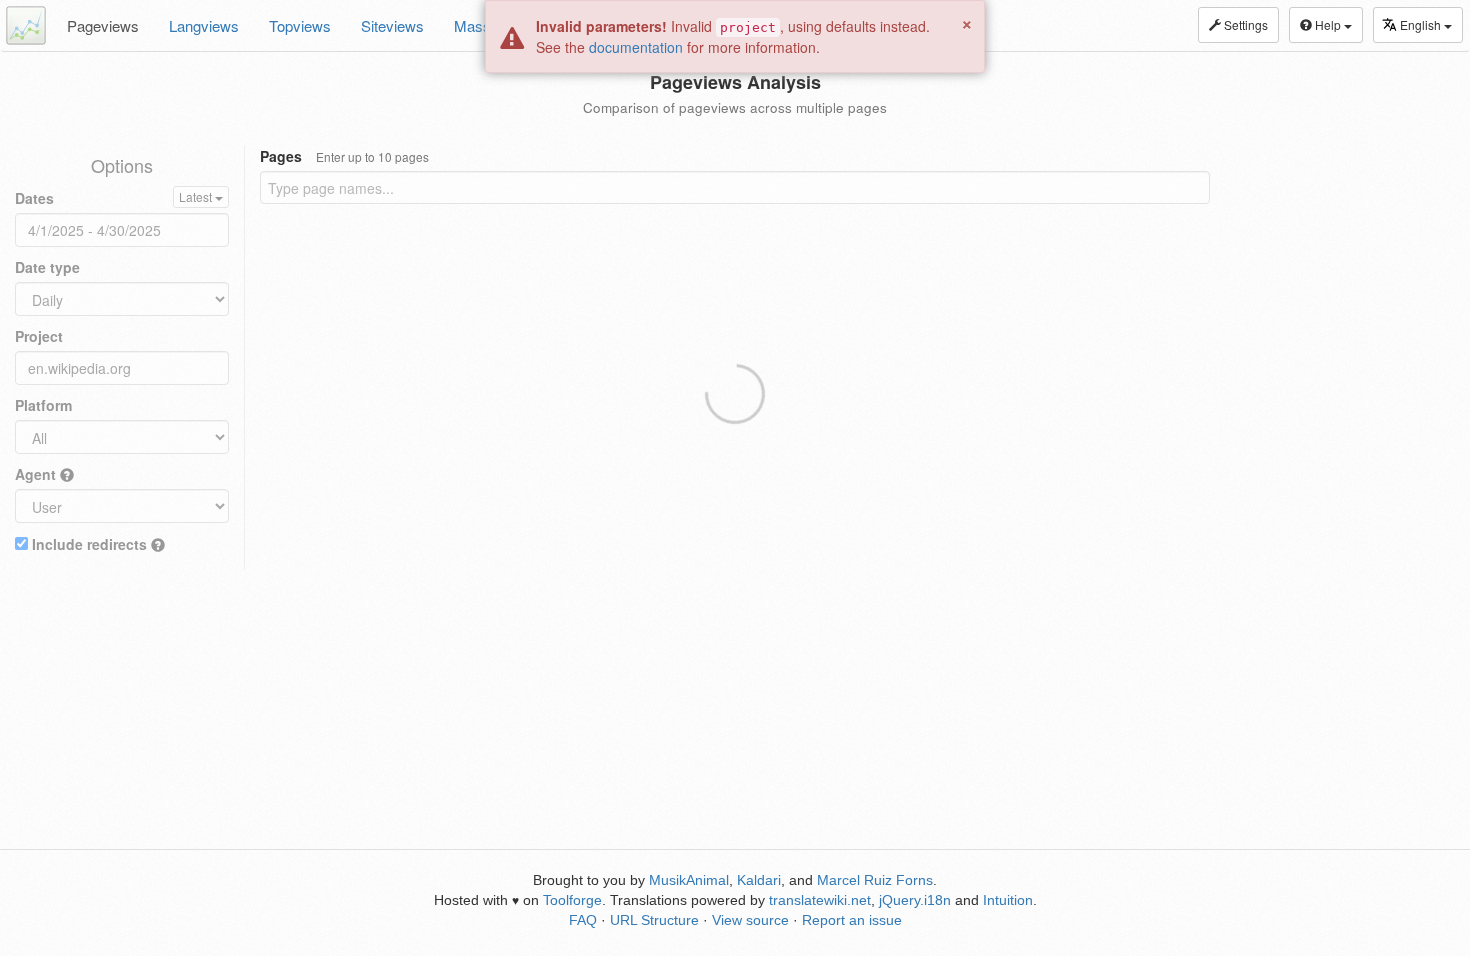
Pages (344, 156)
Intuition (1008, 900)
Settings (1244, 24)
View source (750, 920)
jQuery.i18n (915, 900)
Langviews (204, 25)
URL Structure (654, 920)
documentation (636, 47)
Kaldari (759, 880)
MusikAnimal (689, 880)
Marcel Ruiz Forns (875, 880)
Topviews (300, 25)
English (1422, 24)
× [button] (967, 22)
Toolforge (572, 900)
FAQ (583, 920)
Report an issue (852, 920)
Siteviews (392, 25)
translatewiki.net (820, 900)
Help (1328, 24)
